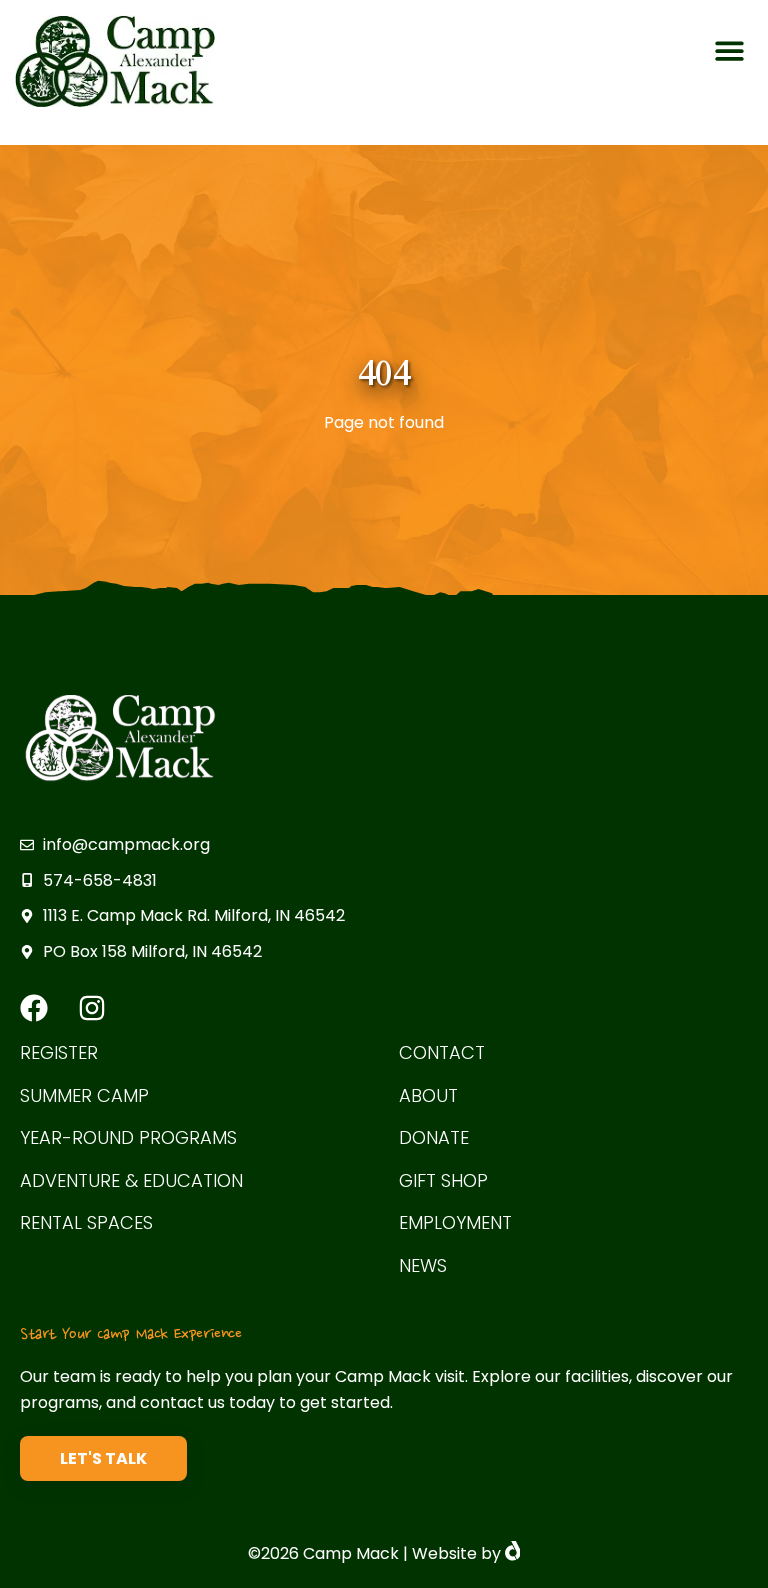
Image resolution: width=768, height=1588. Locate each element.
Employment (455, 1223)
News (423, 1266)
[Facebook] (34, 1008)
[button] (729, 51)
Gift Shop (443, 1181)
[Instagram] (92, 1008)
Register (59, 1053)
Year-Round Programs (128, 1138)
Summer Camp (84, 1096)
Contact (442, 1053)
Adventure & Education (131, 1181)
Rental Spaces (86, 1223)
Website (444, 1553)
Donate (434, 1138)
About (428, 1096)
